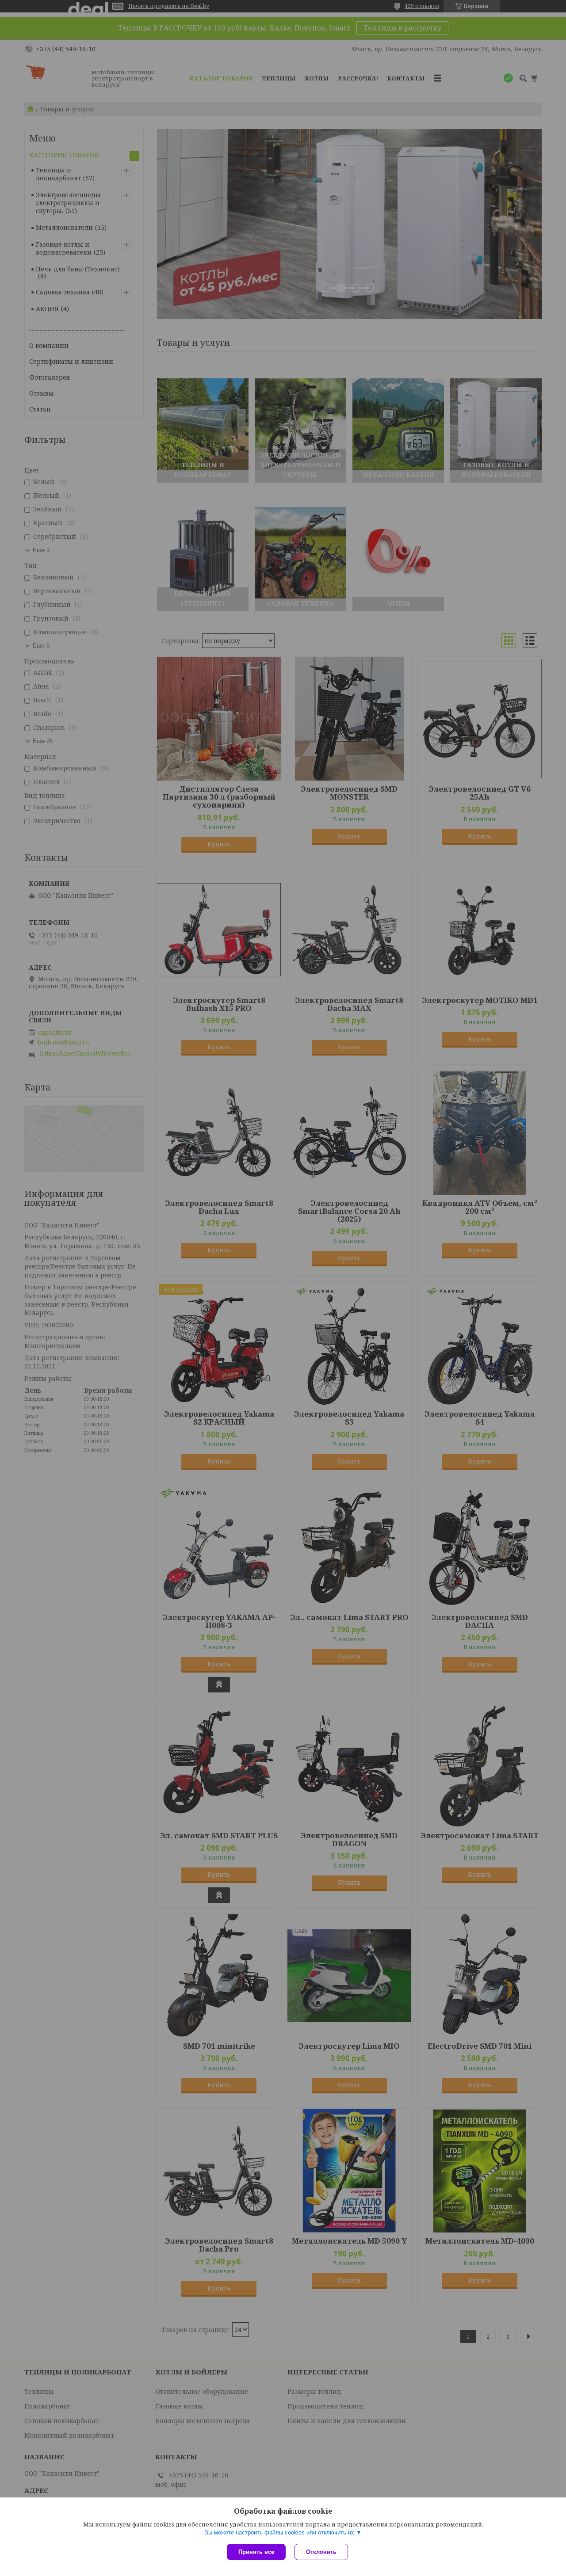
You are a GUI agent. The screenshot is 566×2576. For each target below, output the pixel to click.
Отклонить (321, 2552)
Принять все (256, 2552)
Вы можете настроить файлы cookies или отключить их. (280, 2532)
